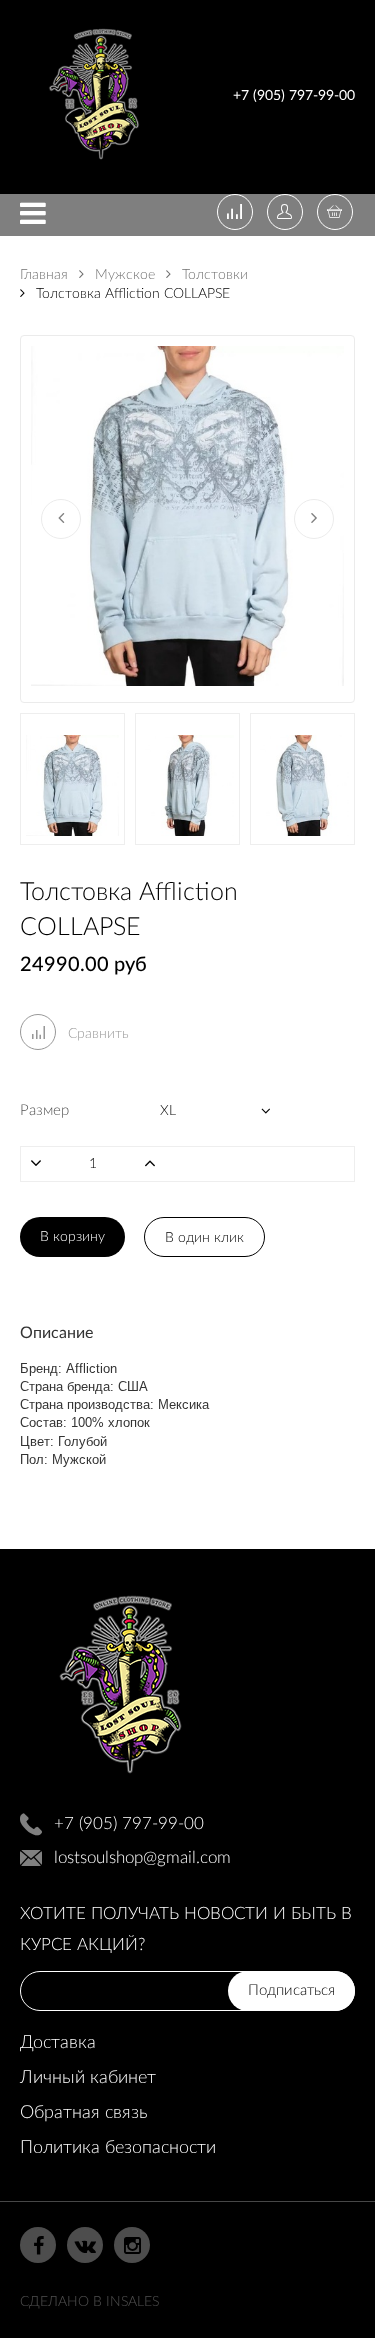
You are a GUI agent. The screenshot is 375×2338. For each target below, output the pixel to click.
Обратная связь (83, 2113)
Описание (56, 1333)
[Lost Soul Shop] (94, 163)
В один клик (204, 1238)
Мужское (123, 275)
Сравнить (96, 1034)
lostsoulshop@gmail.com (142, 1857)
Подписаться (291, 1990)
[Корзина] (335, 214)
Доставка (58, 2043)
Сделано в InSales (89, 2302)
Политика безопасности (118, 2148)
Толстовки (213, 275)
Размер (44, 1110)
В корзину (72, 1237)
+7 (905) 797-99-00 (294, 96)
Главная (44, 275)
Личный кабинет (88, 2078)
